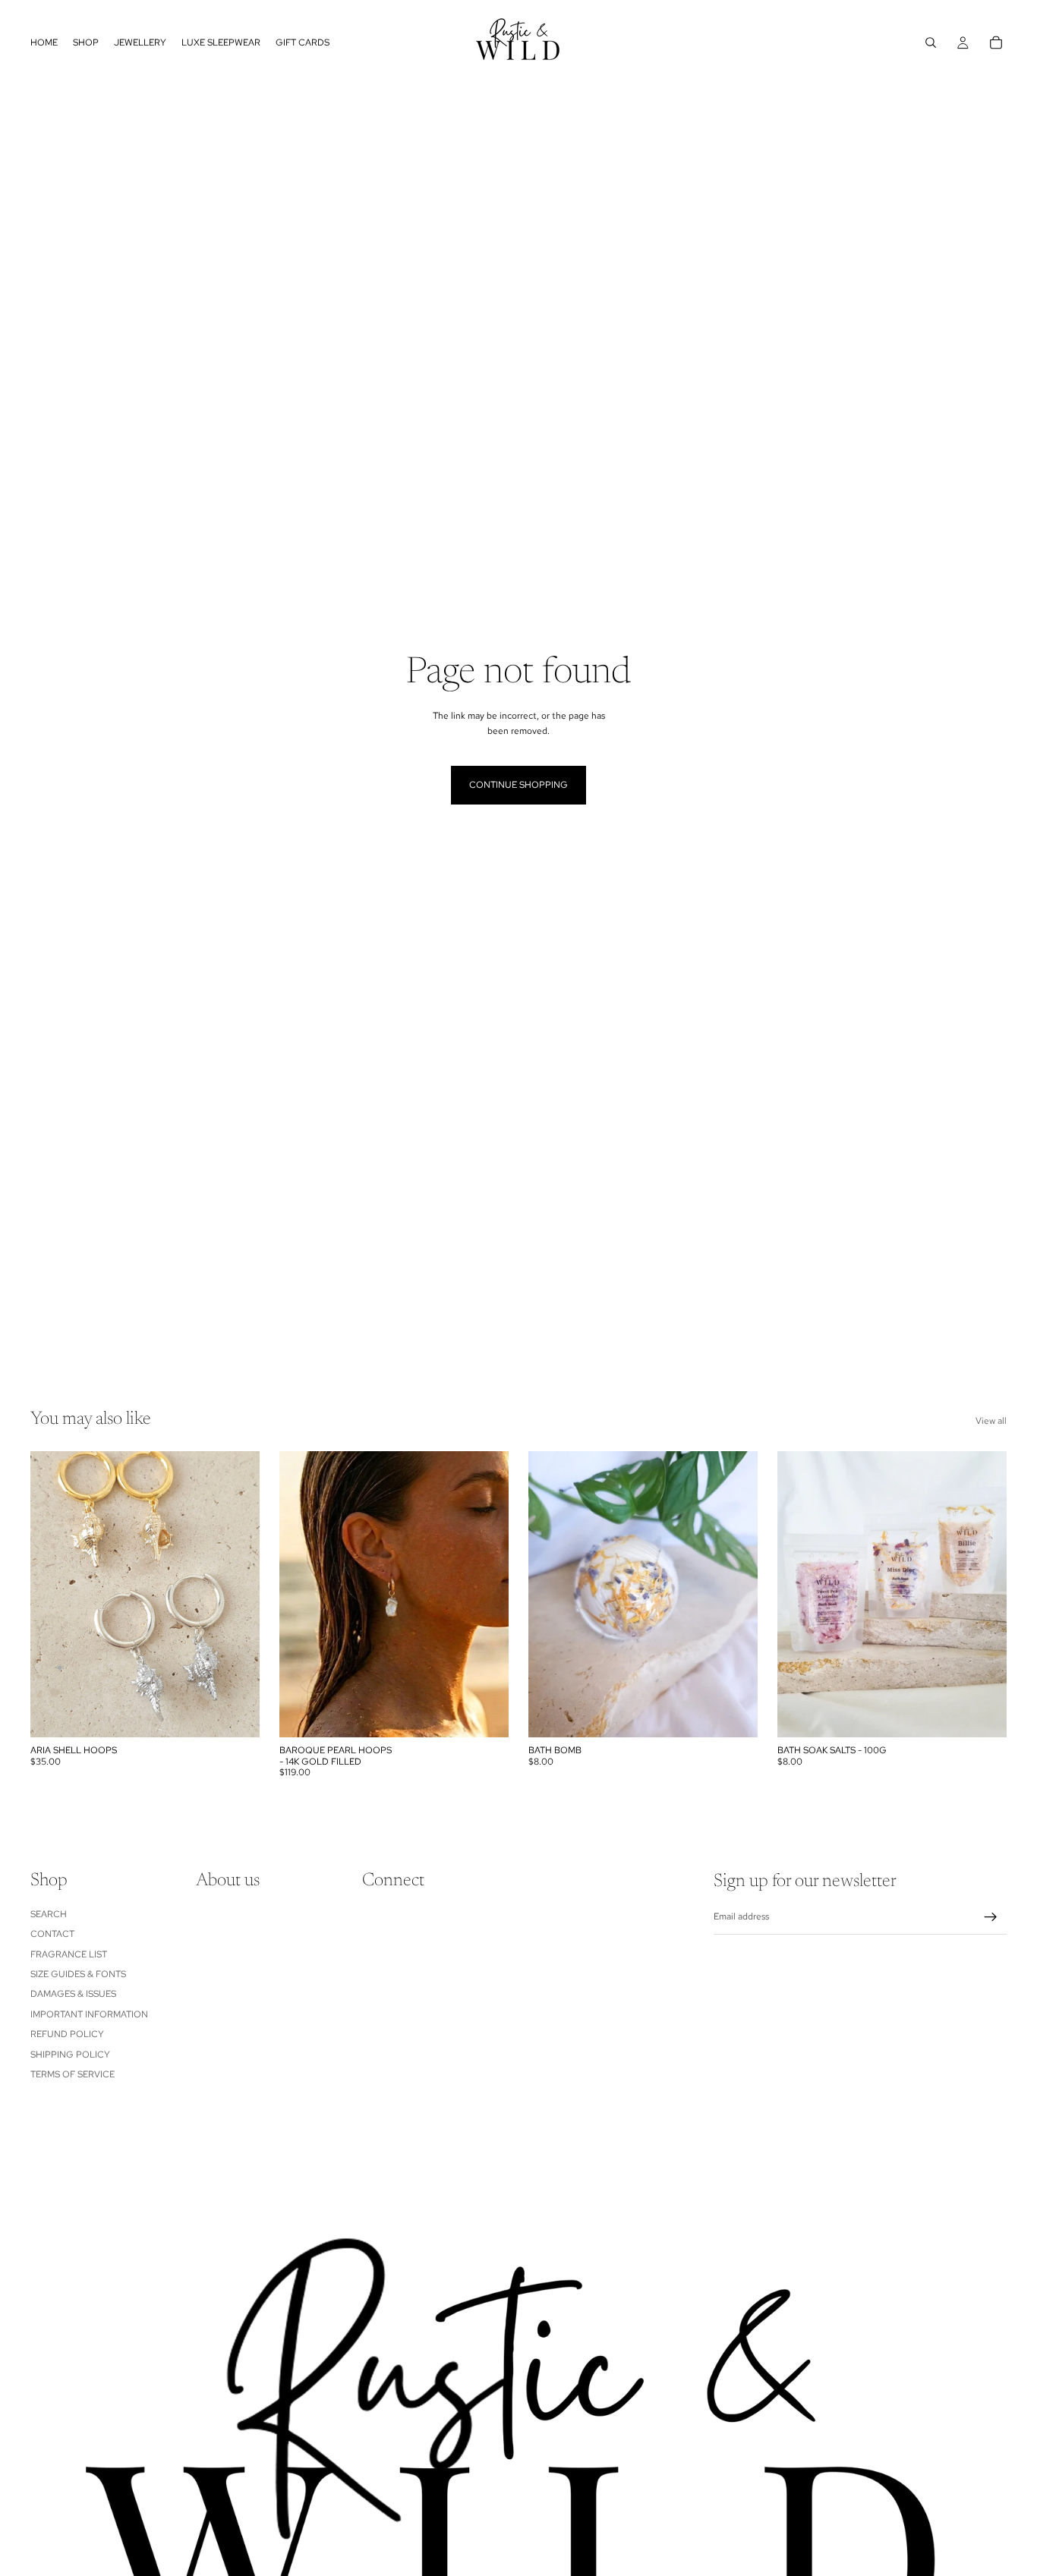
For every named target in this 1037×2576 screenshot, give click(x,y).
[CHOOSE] (236, 1714)
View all (991, 1421)
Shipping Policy (70, 2055)
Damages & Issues (73, 1995)
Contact (52, 1935)
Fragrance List (69, 1954)
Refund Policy (67, 2035)
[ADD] (485, 1714)
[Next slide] (237, 1595)
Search (49, 1914)
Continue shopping (518, 785)
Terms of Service (72, 2074)
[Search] (931, 43)
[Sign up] (991, 1917)
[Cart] (996, 43)
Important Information (89, 2014)
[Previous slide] (53, 1595)
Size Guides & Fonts (78, 1974)
